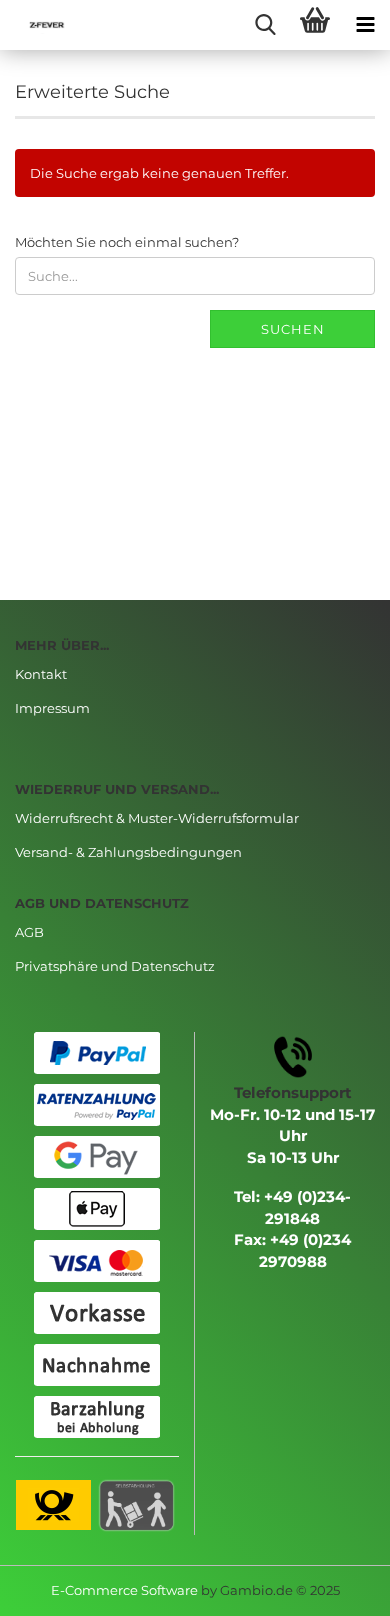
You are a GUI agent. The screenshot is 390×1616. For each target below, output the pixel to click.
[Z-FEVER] (40, 25)
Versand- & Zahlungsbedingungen (128, 852)
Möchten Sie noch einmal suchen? (127, 242)
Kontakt (41, 674)
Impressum (52, 708)
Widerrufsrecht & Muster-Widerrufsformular (157, 818)
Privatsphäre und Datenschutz (115, 966)
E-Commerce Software (124, 1590)
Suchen (293, 329)
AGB (29, 932)
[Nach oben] (335, 1586)
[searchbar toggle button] (265, 25)
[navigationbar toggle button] (365, 25)
